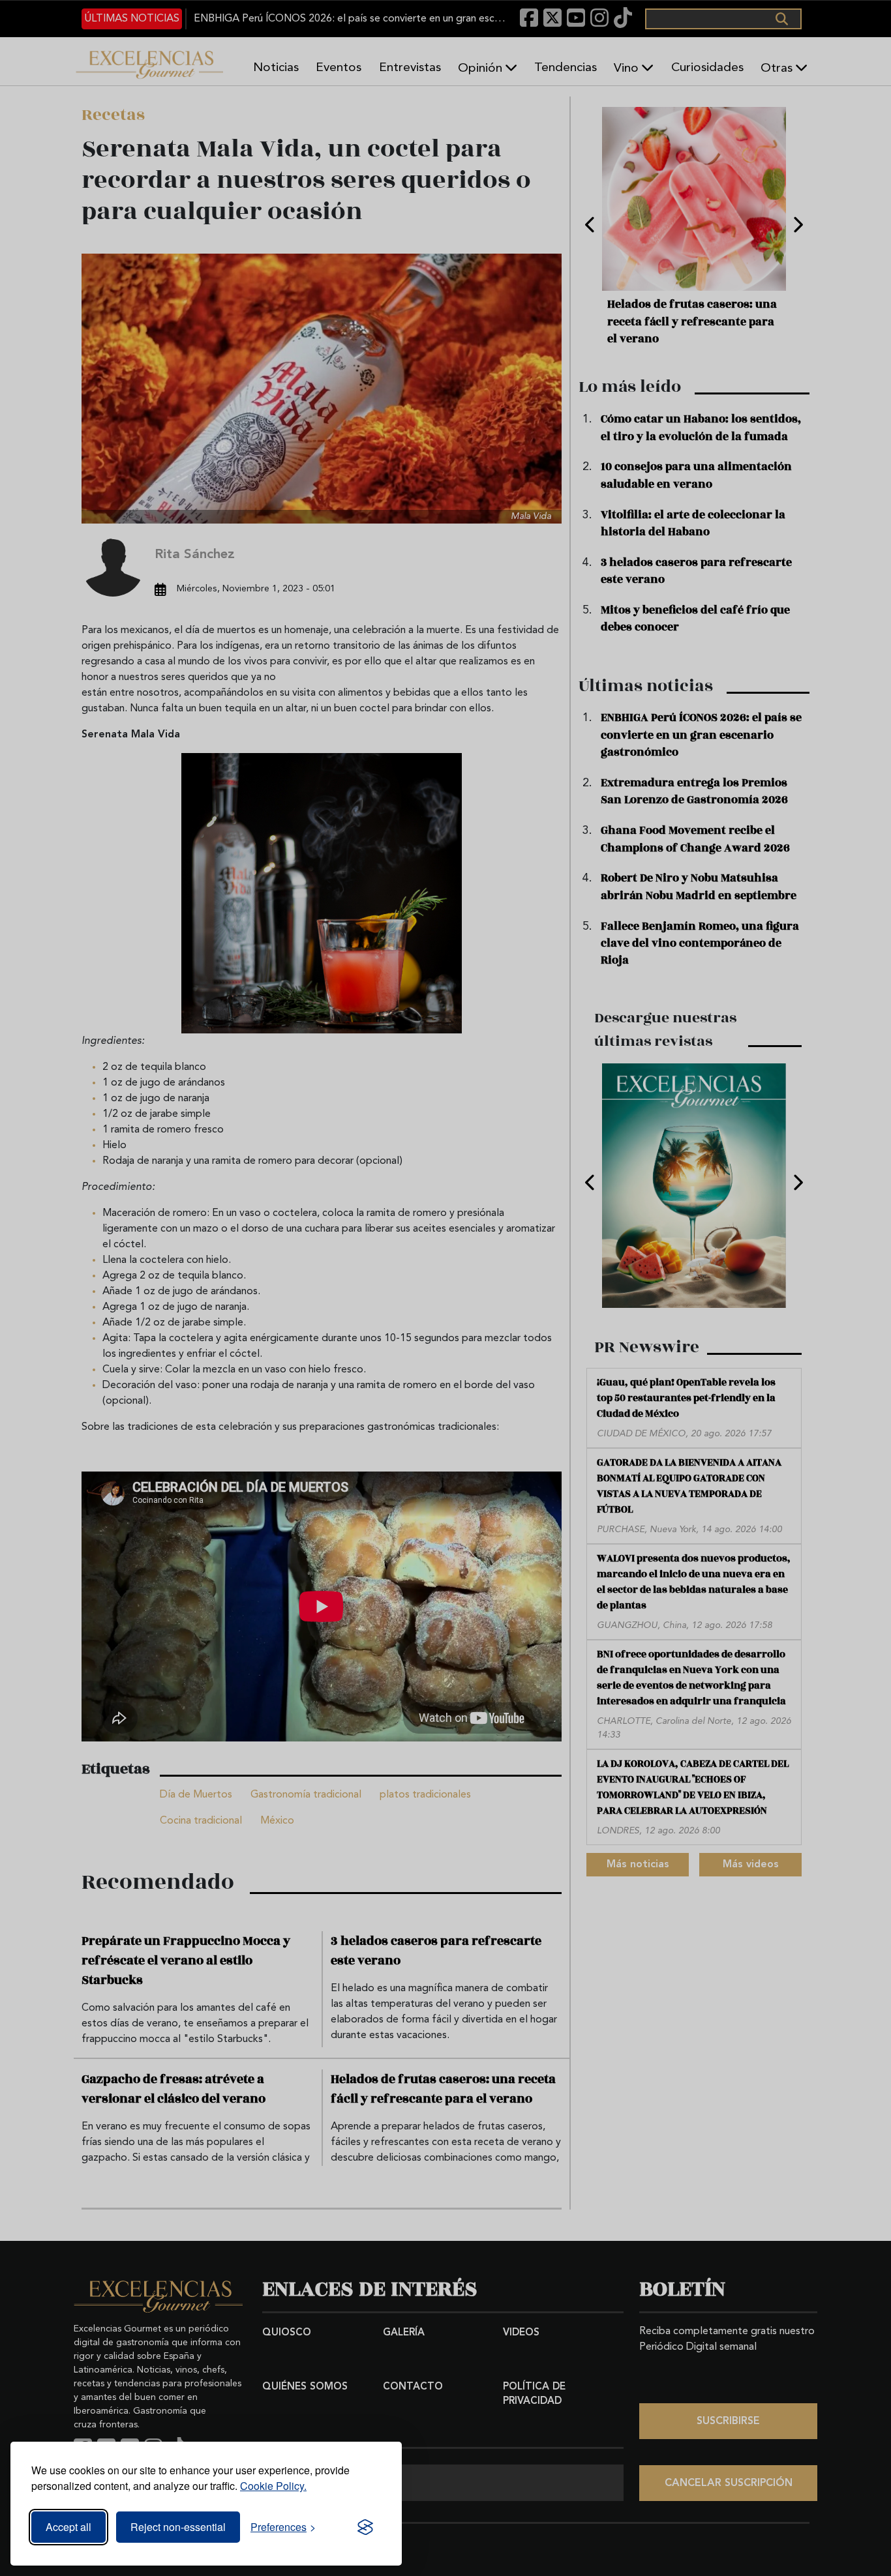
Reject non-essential (178, 2527)
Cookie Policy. (273, 2486)
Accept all (68, 2527)
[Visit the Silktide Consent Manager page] (365, 2527)
